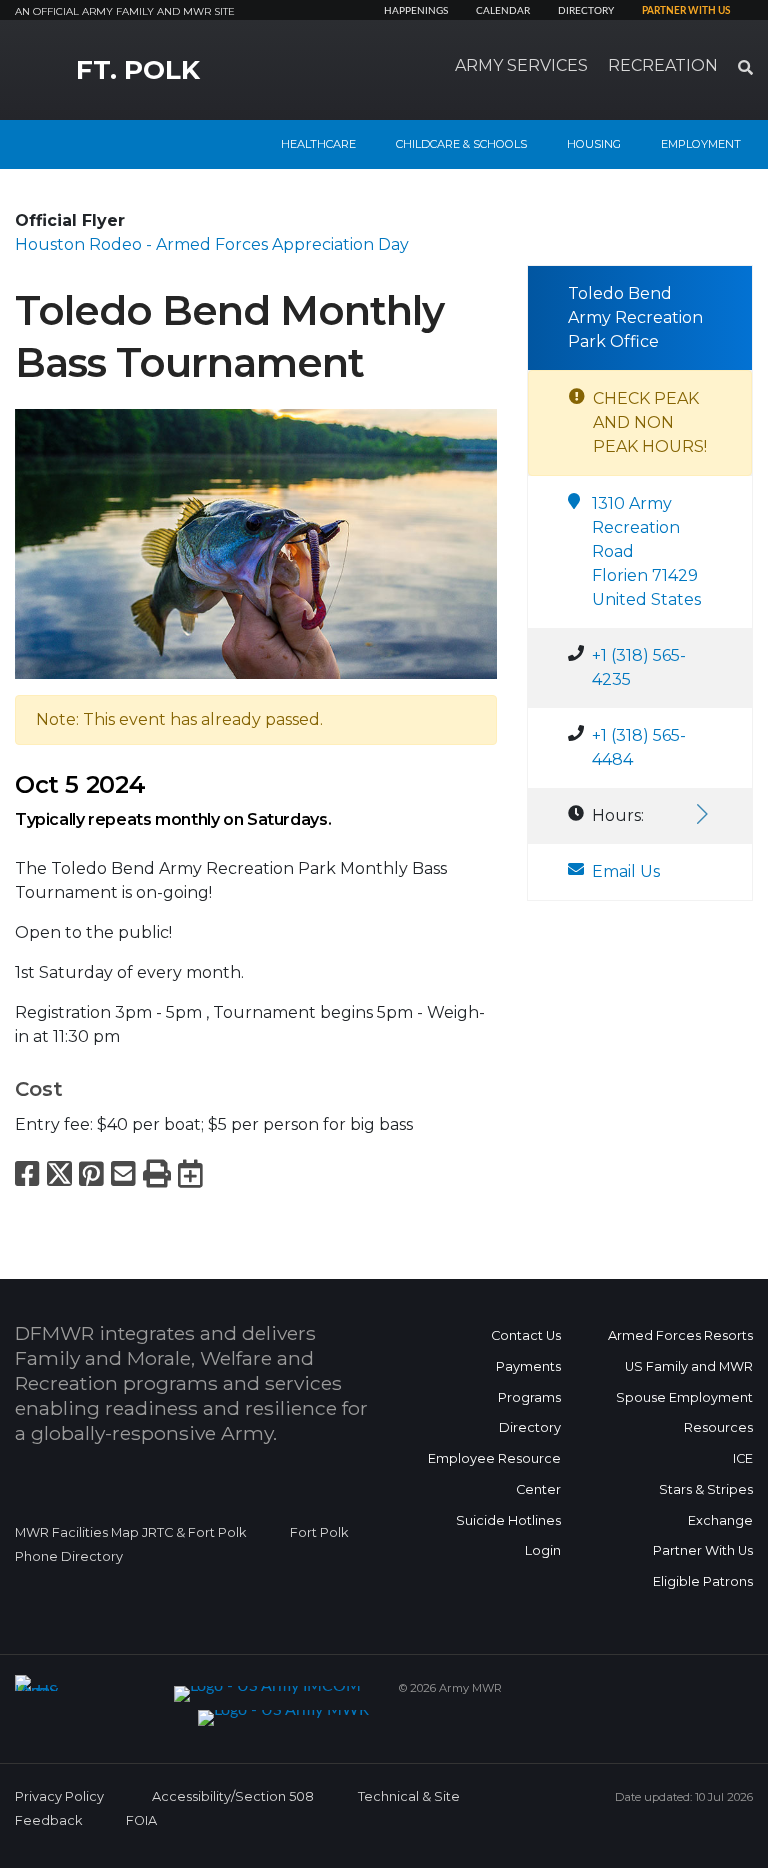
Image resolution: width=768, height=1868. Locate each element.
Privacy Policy (59, 1796)
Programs (529, 1397)
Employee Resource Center (494, 1474)
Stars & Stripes (706, 1489)
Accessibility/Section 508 (233, 1796)
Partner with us (686, 11)
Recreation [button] (663, 65)
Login (543, 1550)
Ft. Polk (138, 70)
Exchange (720, 1520)
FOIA (141, 1820)
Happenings (416, 11)
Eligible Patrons (703, 1581)
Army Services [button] (521, 65)
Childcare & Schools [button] (461, 144)
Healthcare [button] (318, 144)
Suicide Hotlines (508, 1520)
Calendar (503, 11)
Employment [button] (701, 144)
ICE (743, 1458)
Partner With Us (703, 1550)
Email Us (626, 871)
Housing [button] (594, 144)
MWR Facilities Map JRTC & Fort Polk (130, 1532)
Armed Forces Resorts (680, 1335)
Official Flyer (70, 220)
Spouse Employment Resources (684, 1413)
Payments (528, 1366)
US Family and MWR (689, 1366)
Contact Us (526, 1335)
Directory (586, 11)
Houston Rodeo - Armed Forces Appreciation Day (212, 244)
